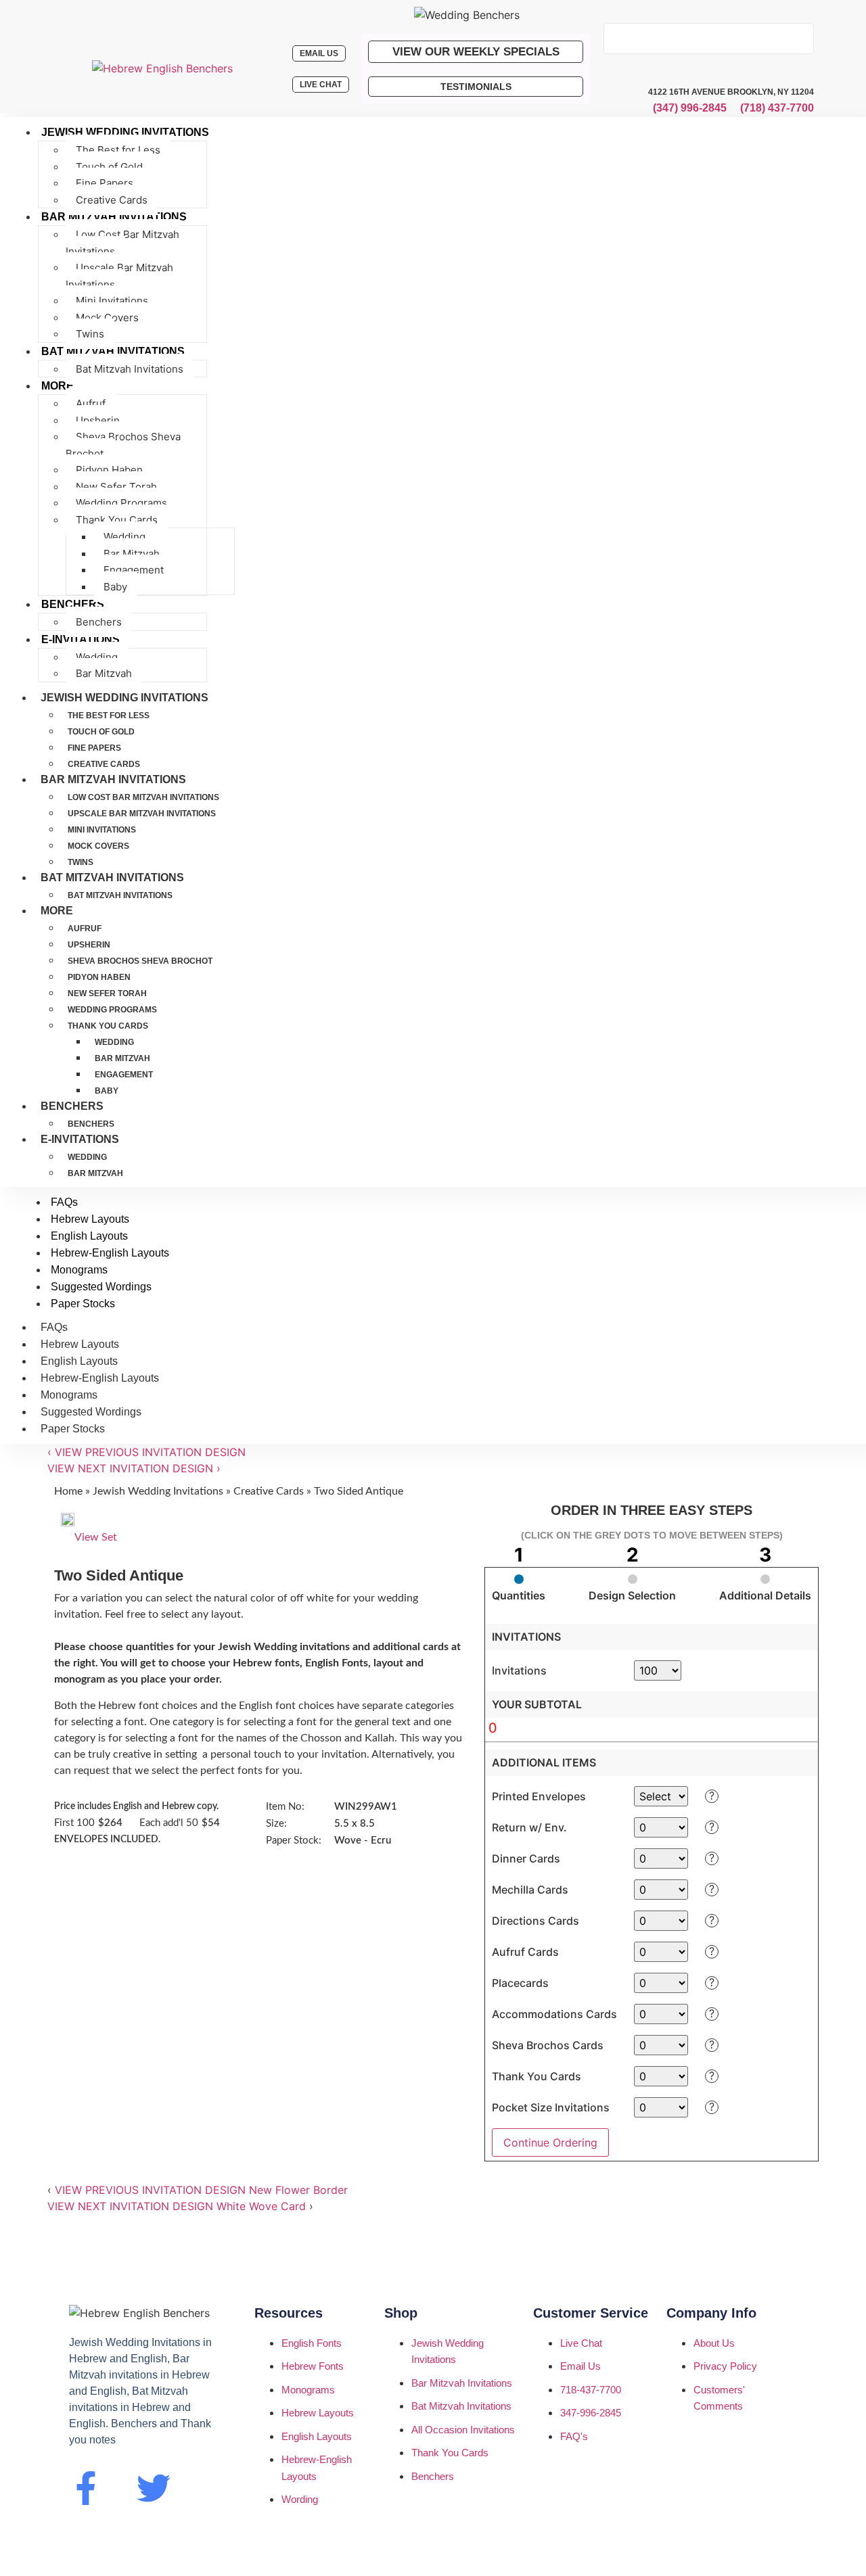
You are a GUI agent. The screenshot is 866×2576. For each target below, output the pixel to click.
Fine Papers (94, 748)
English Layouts (79, 1361)
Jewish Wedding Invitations (124, 698)
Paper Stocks (73, 1429)
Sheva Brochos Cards (548, 2045)
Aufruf (85, 929)
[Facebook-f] (86, 2488)
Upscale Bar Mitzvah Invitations (142, 814)
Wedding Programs (112, 1010)
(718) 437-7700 (777, 108)
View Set (96, 1537)
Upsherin (89, 945)
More (57, 911)
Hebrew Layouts (80, 1344)
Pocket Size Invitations (551, 2107)
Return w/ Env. (529, 1827)
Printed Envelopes (539, 1796)
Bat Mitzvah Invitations (112, 877)
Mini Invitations (102, 830)
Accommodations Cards (554, 2014)
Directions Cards (535, 1921)
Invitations (519, 1670)
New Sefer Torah (107, 993)
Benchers (72, 1106)
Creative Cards (104, 764)
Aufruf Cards (525, 1952)
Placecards (520, 1983)
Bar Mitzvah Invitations (113, 779)
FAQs (54, 1327)
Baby (107, 1091)
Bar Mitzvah (122, 1058)
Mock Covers (98, 846)
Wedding (114, 1042)
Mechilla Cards (530, 1890)
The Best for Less (109, 716)
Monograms (69, 1395)
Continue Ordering (550, 2142)
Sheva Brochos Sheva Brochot (140, 961)
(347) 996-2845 (690, 108)
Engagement (124, 1075)
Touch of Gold (101, 732)
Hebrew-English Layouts (100, 1378)
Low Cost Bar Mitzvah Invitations (143, 797)
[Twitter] (154, 2488)
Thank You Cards (108, 1026)
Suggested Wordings (91, 1412)
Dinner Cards (526, 1858)
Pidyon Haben (99, 977)
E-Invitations (80, 1139)
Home (68, 1491)
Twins (81, 862)
